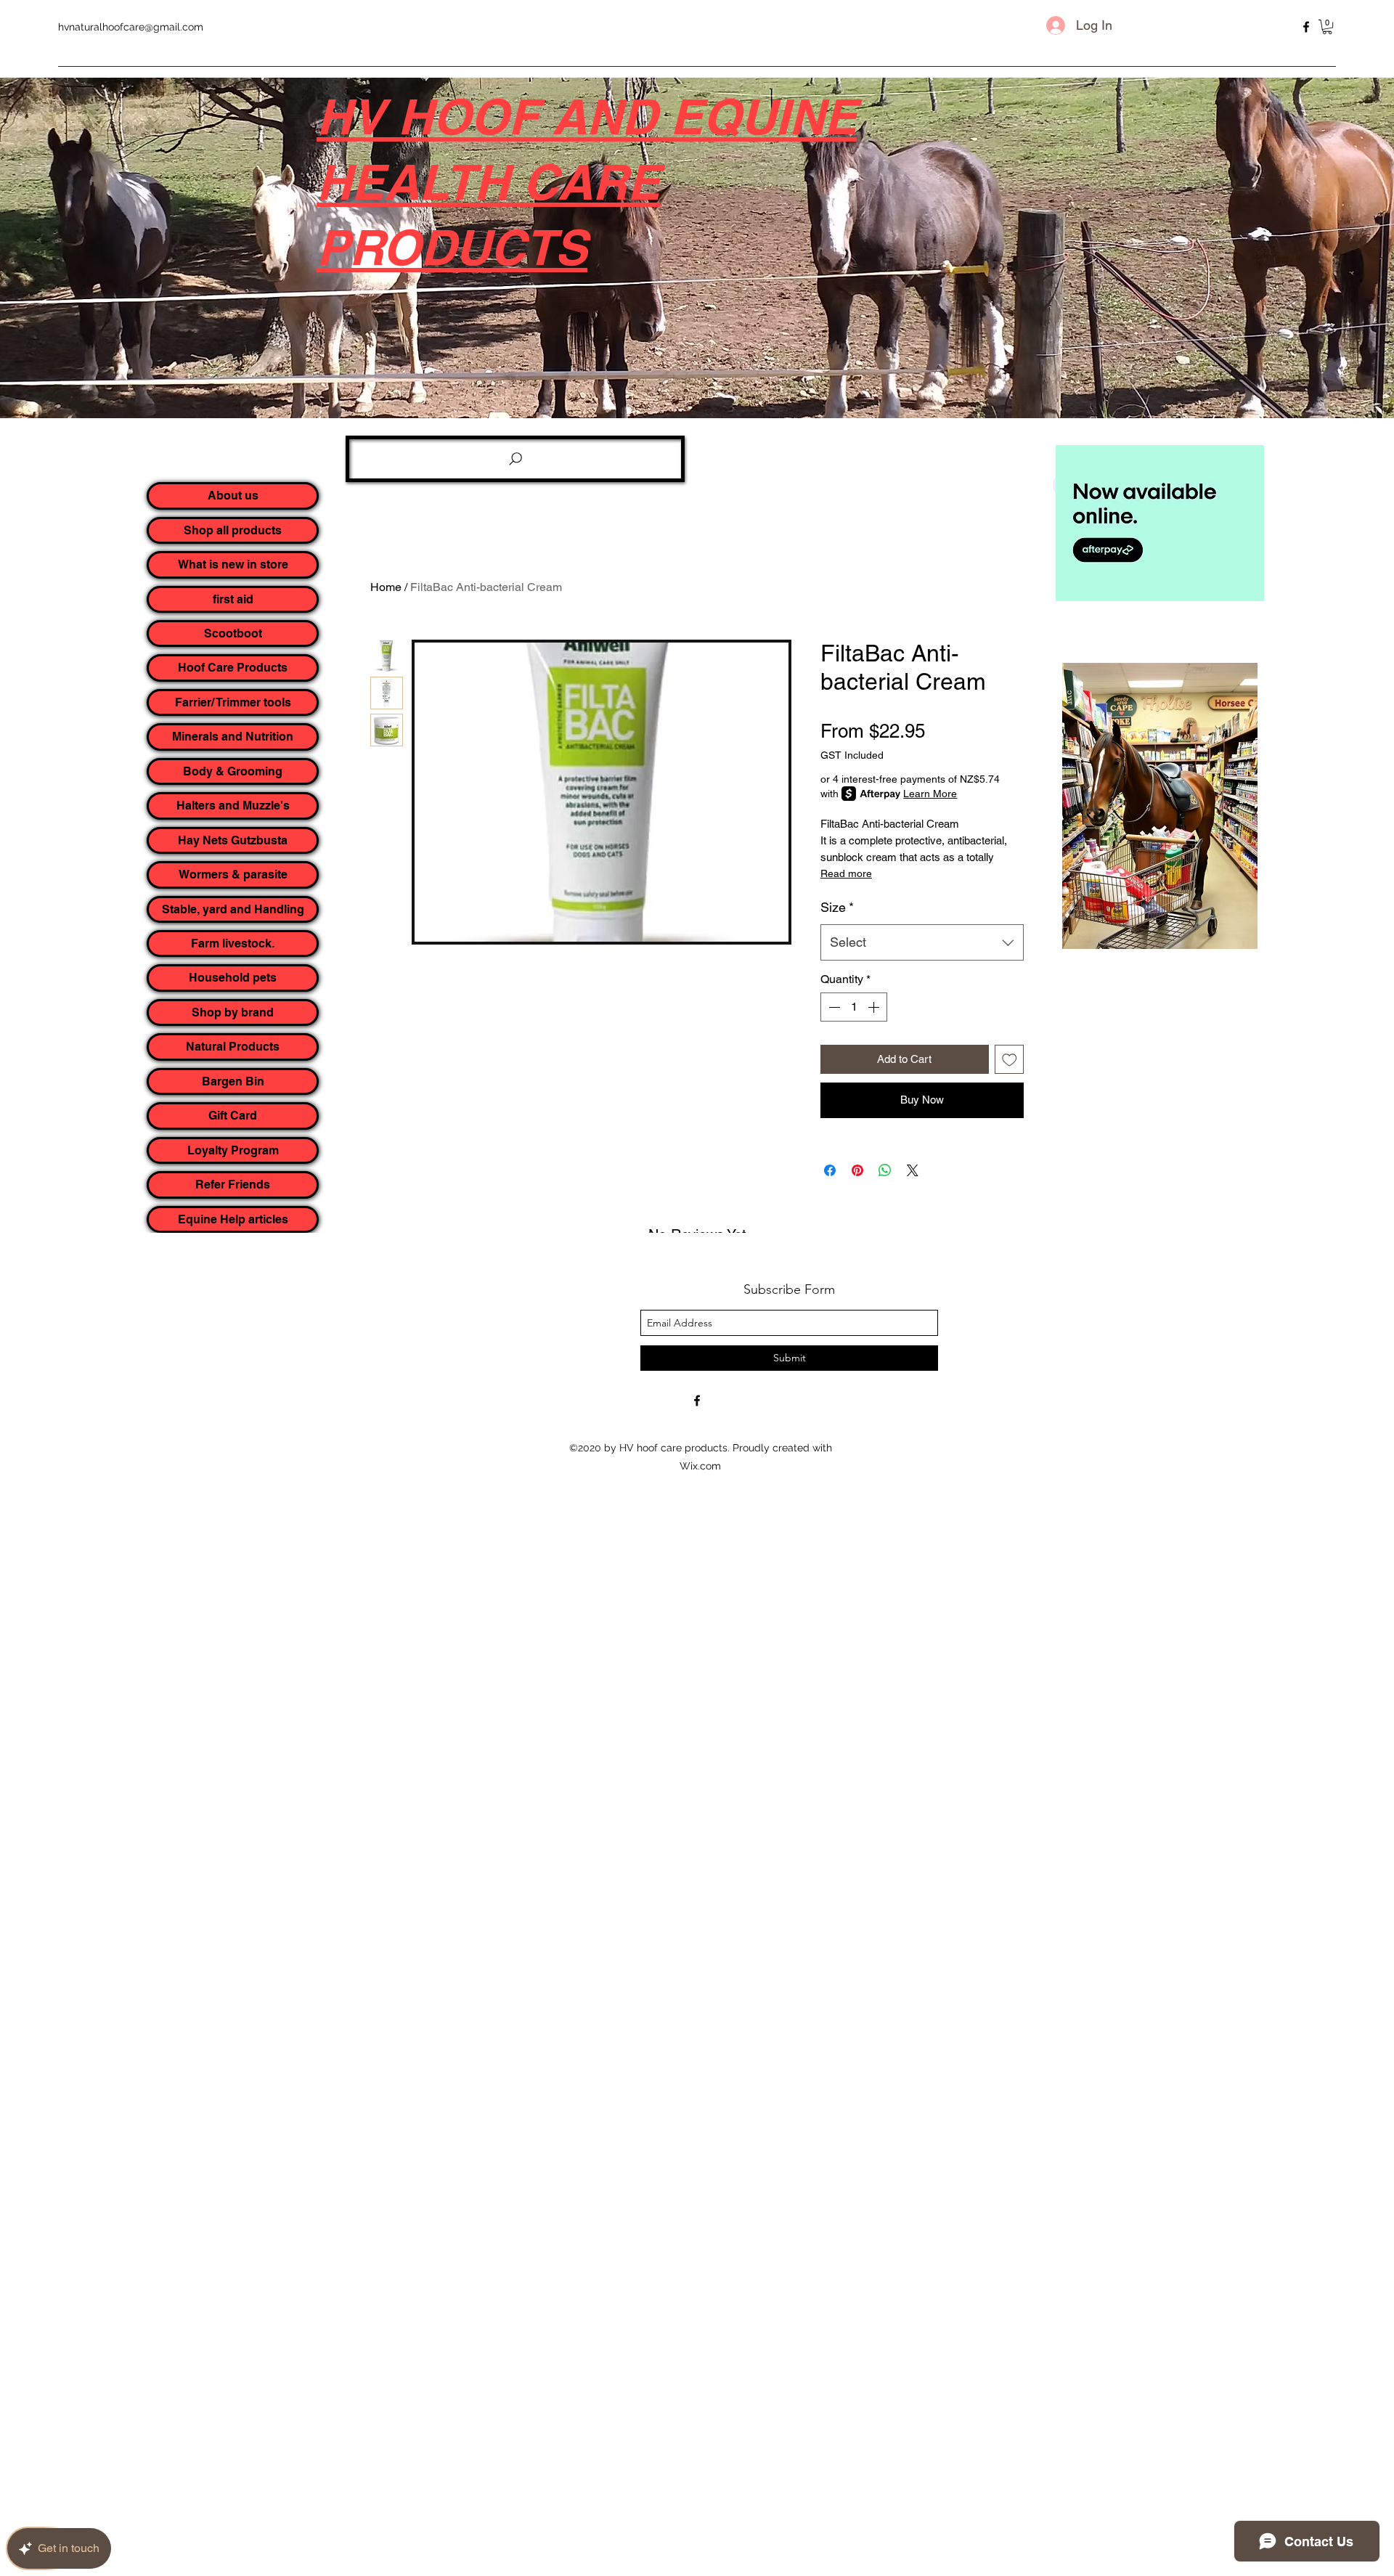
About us (233, 496)
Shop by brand (233, 1012)
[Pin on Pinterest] (857, 1170)
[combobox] (922, 942)
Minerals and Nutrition (233, 737)
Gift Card (233, 1116)
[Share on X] (913, 1170)
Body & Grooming (233, 771)
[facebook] (1306, 27)
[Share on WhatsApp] (885, 1170)
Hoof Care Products (233, 668)
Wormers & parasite (233, 875)
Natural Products (233, 1047)
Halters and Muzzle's (233, 806)
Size (837, 907)
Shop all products (233, 530)
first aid (233, 599)
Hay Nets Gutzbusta (233, 840)
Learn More (930, 794)
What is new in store (233, 564)
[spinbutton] (854, 1007)
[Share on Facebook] (830, 1170)
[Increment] (875, 1007)
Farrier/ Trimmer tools (233, 702)
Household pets (233, 978)
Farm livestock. (233, 943)
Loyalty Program (233, 1150)
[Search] (515, 459)
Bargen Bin (233, 1081)
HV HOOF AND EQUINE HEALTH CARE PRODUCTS (587, 182)
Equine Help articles (233, 1219)
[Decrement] (833, 1007)
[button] (1327, 27)
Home (386, 587)
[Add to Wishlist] (1010, 1060)
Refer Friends (233, 1185)
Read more (846, 873)
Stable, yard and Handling (233, 909)
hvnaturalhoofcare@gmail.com (131, 27)
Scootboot (233, 633)
